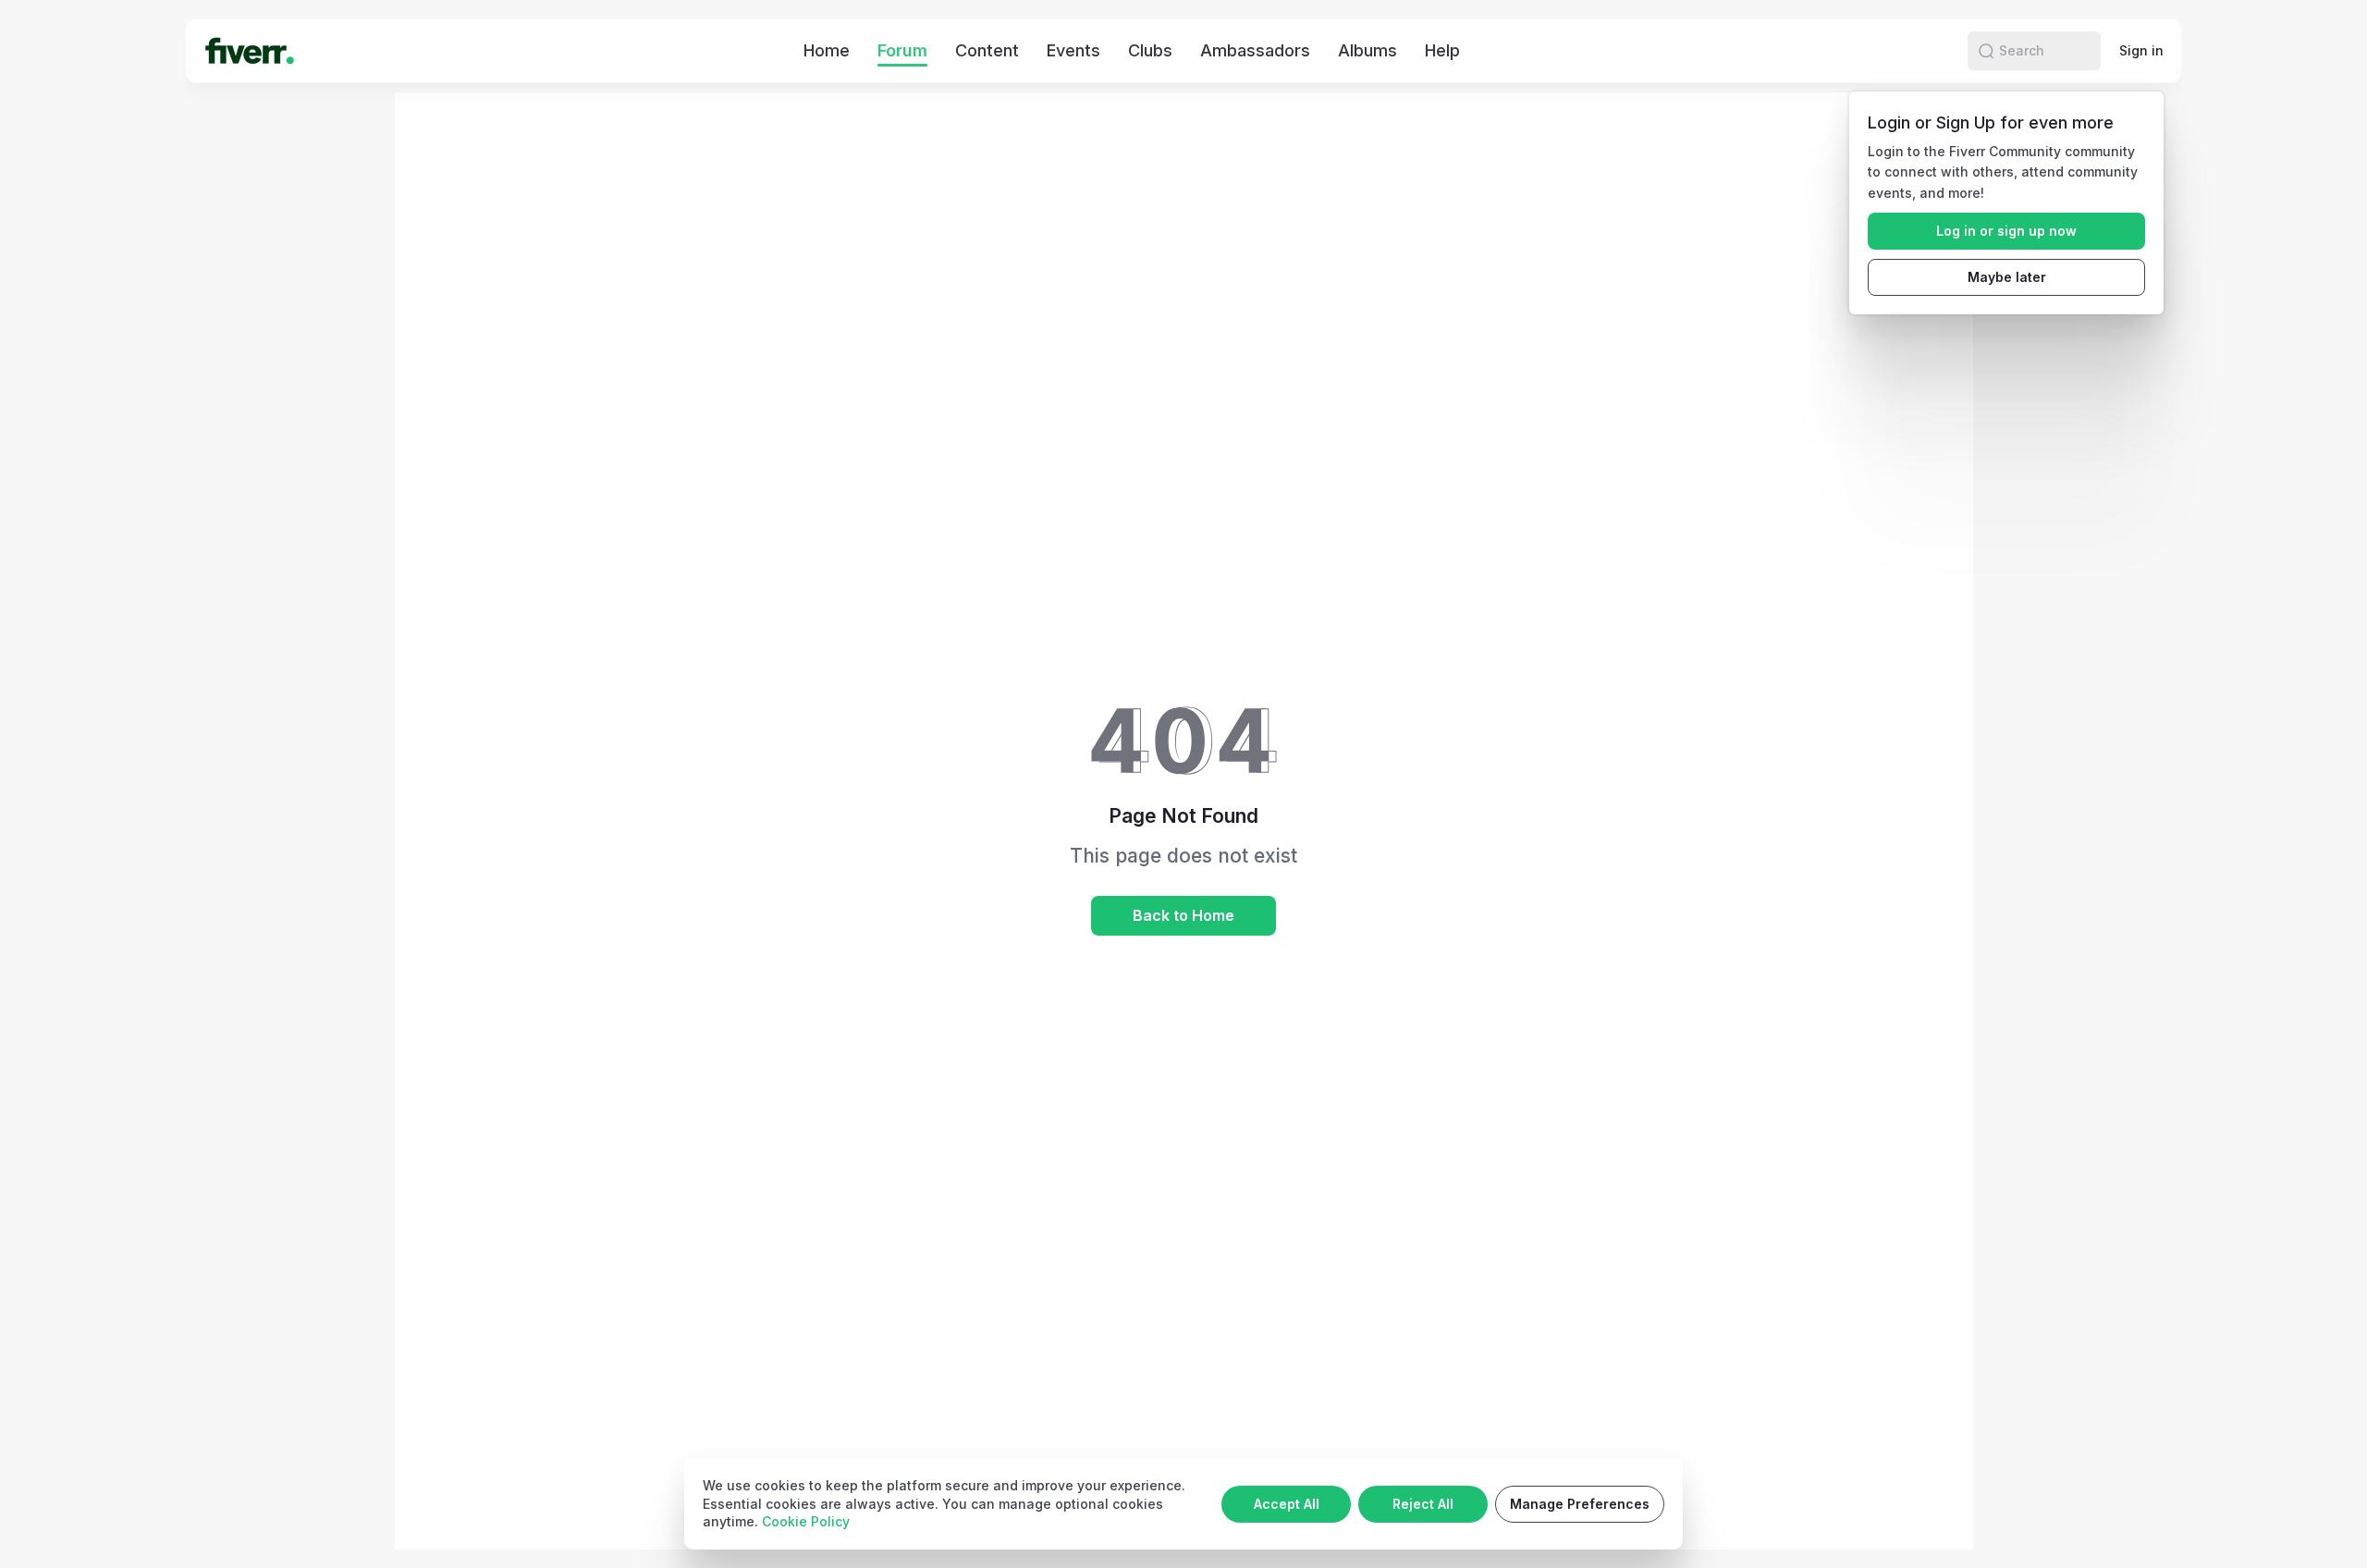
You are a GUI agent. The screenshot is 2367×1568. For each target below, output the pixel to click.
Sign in (2141, 50)
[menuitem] (827, 50)
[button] (1986, 51)
